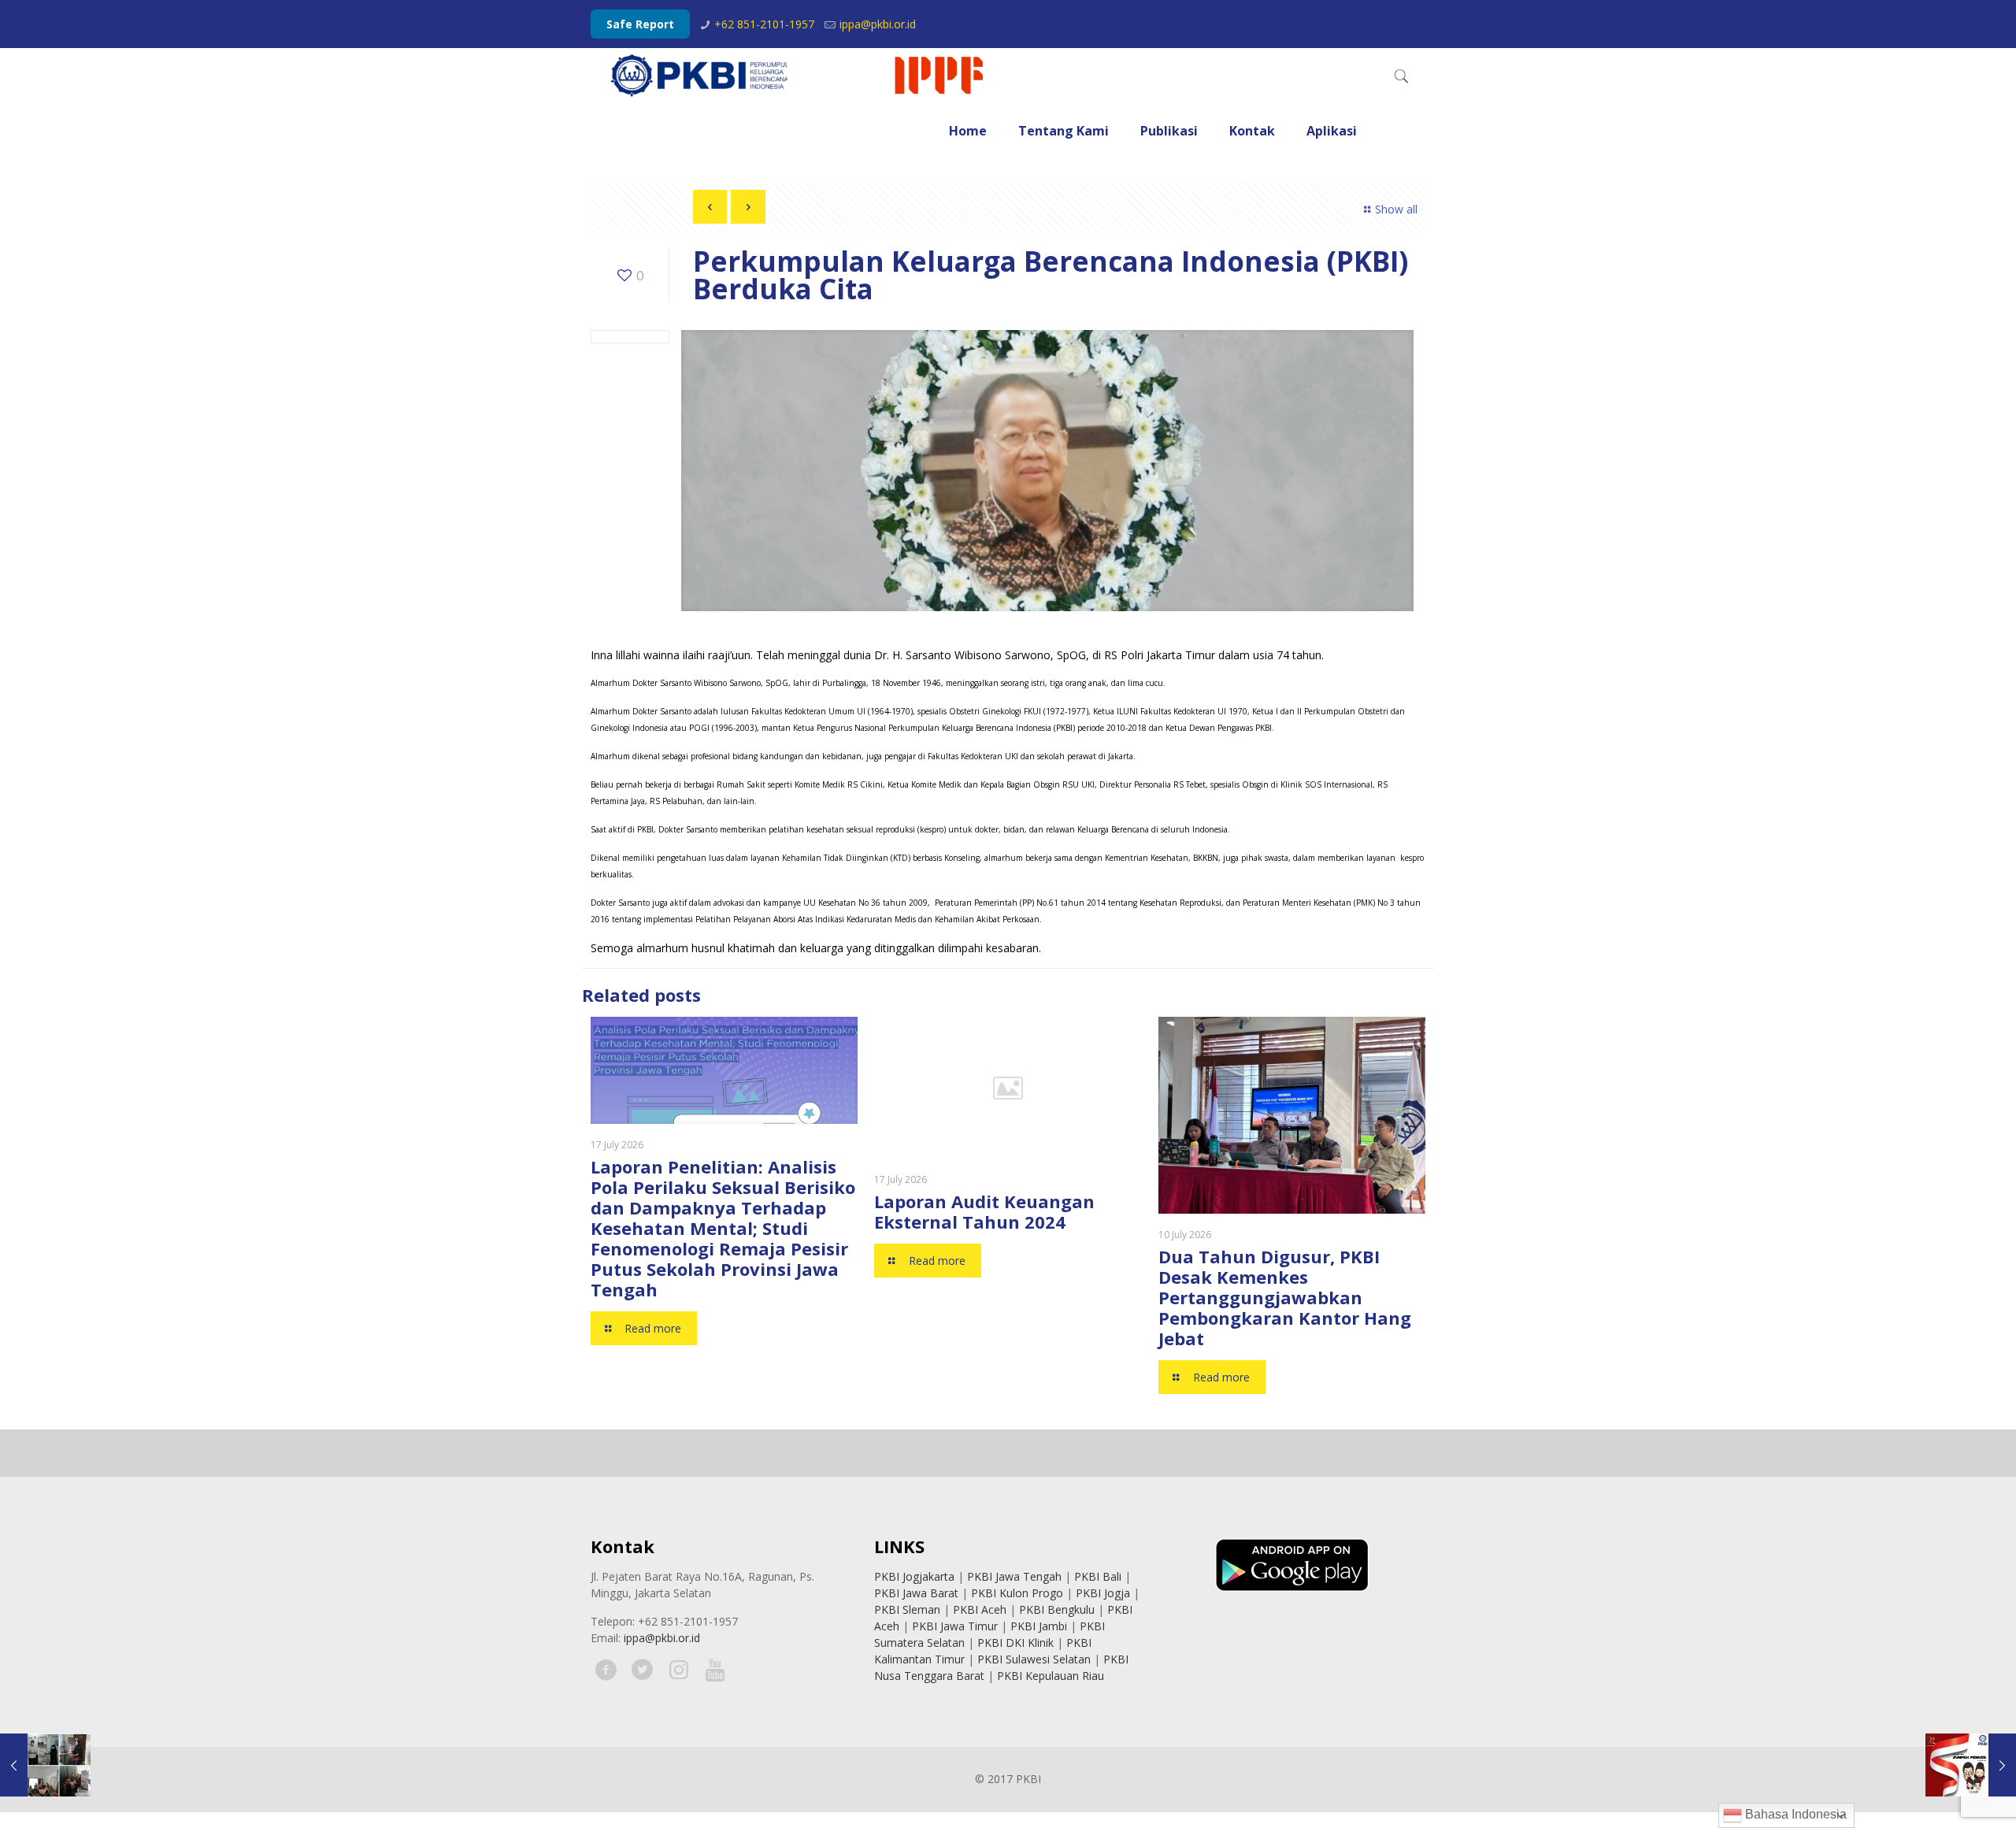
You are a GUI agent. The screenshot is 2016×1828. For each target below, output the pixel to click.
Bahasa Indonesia (1794, 1814)
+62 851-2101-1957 (764, 24)
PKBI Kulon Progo (1017, 1593)
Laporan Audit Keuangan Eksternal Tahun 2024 (984, 1211)
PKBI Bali (1098, 1576)
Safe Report (640, 24)
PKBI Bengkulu (1057, 1609)
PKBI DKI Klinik (1015, 1643)
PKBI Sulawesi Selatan (1034, 1659)
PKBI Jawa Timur (955, 1626)
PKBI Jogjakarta (914, 1576)
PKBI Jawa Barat (916, 1593)
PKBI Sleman (907, 1609)
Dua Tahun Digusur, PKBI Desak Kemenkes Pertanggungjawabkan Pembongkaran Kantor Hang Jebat (1285, 1297)
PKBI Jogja (1103, 1593)
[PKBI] (799, 76)
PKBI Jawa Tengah (1014, 1576)
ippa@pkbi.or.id (878, 24)
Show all (1396, 209)
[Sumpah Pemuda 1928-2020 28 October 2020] (1971, 1765)
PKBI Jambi (1039, 1626)
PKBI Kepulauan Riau (1051, 1676)
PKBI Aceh (980, 1609)
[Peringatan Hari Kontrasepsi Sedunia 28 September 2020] (45, 1765)
